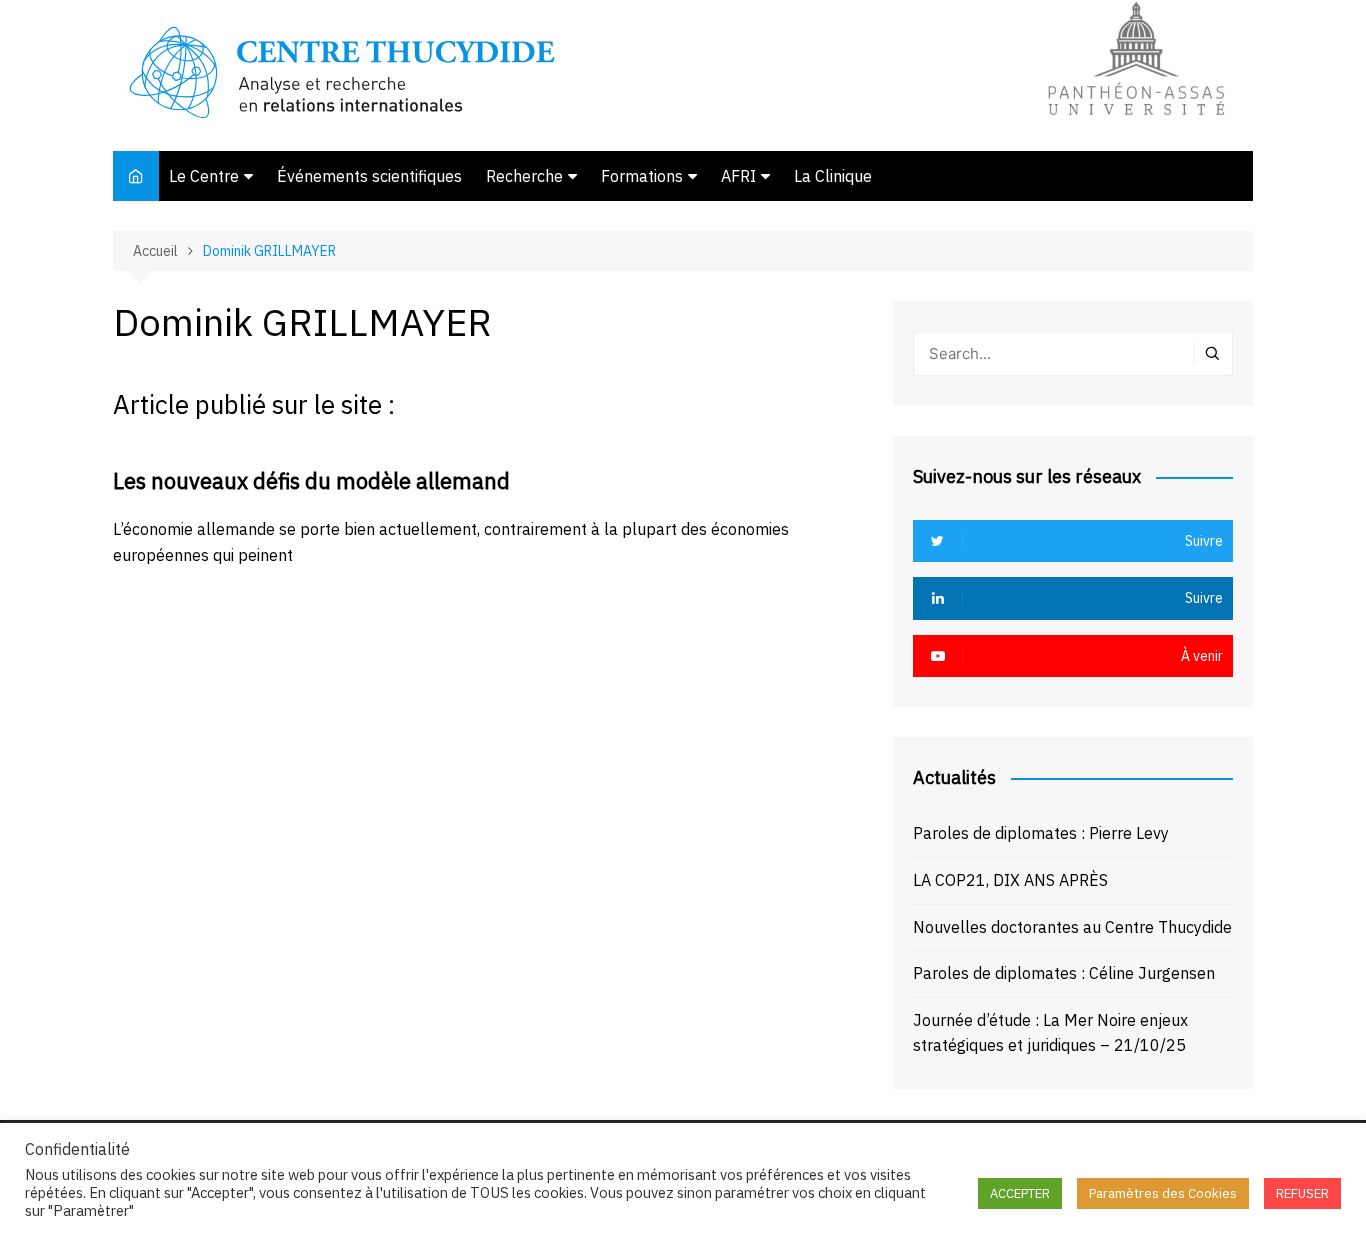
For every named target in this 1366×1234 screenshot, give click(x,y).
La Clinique (833, 176)
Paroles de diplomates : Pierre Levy (1041, 833)
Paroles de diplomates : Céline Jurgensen (1064, 973)
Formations (642, 176)
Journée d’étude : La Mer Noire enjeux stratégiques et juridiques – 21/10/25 (1050, 1033)
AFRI (738, 176)
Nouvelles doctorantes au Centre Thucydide (1072, 927)
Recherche (524, 176)
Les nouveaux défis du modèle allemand (311, 480)
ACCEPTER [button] (1020, 1193)
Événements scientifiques (369, 176)
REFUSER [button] (1302, 1193)
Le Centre (204, 176)
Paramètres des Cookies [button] (1163, 1193)
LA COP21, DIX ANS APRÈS (1010, 880)
